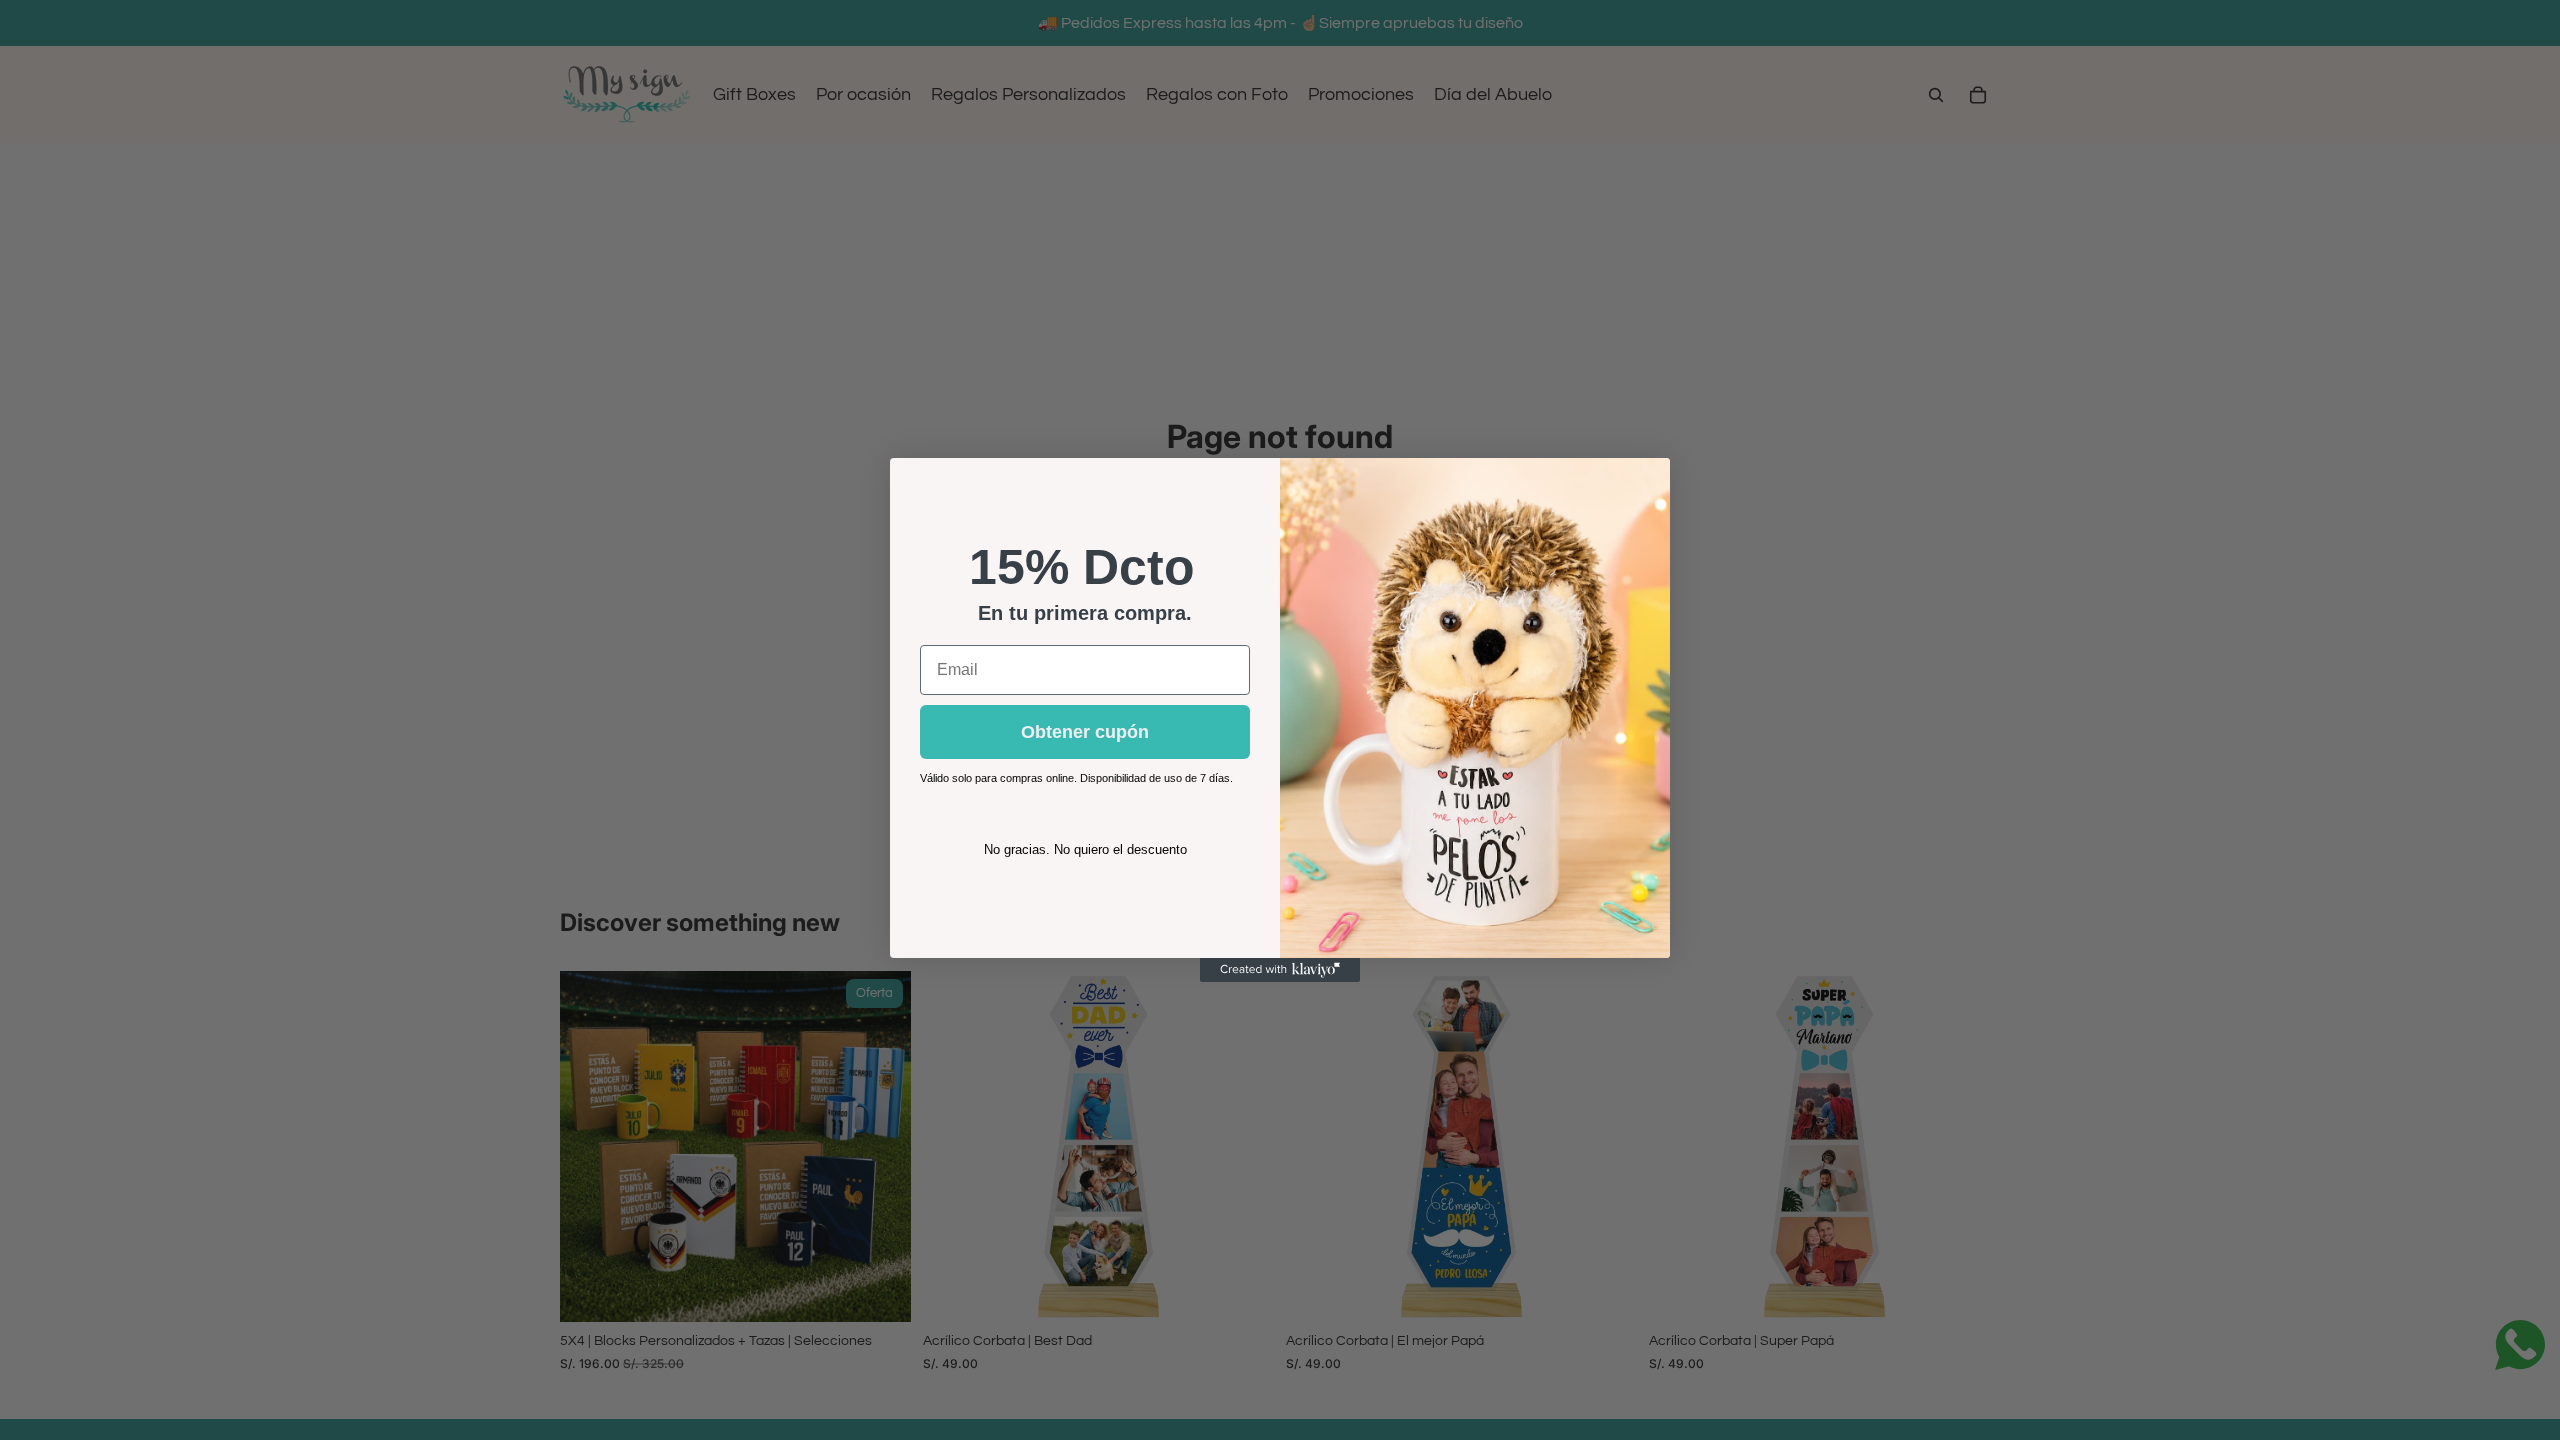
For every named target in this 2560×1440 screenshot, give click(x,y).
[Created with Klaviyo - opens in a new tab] (1280, 970)
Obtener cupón (1085, 732)
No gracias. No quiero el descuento (1085, 849)
